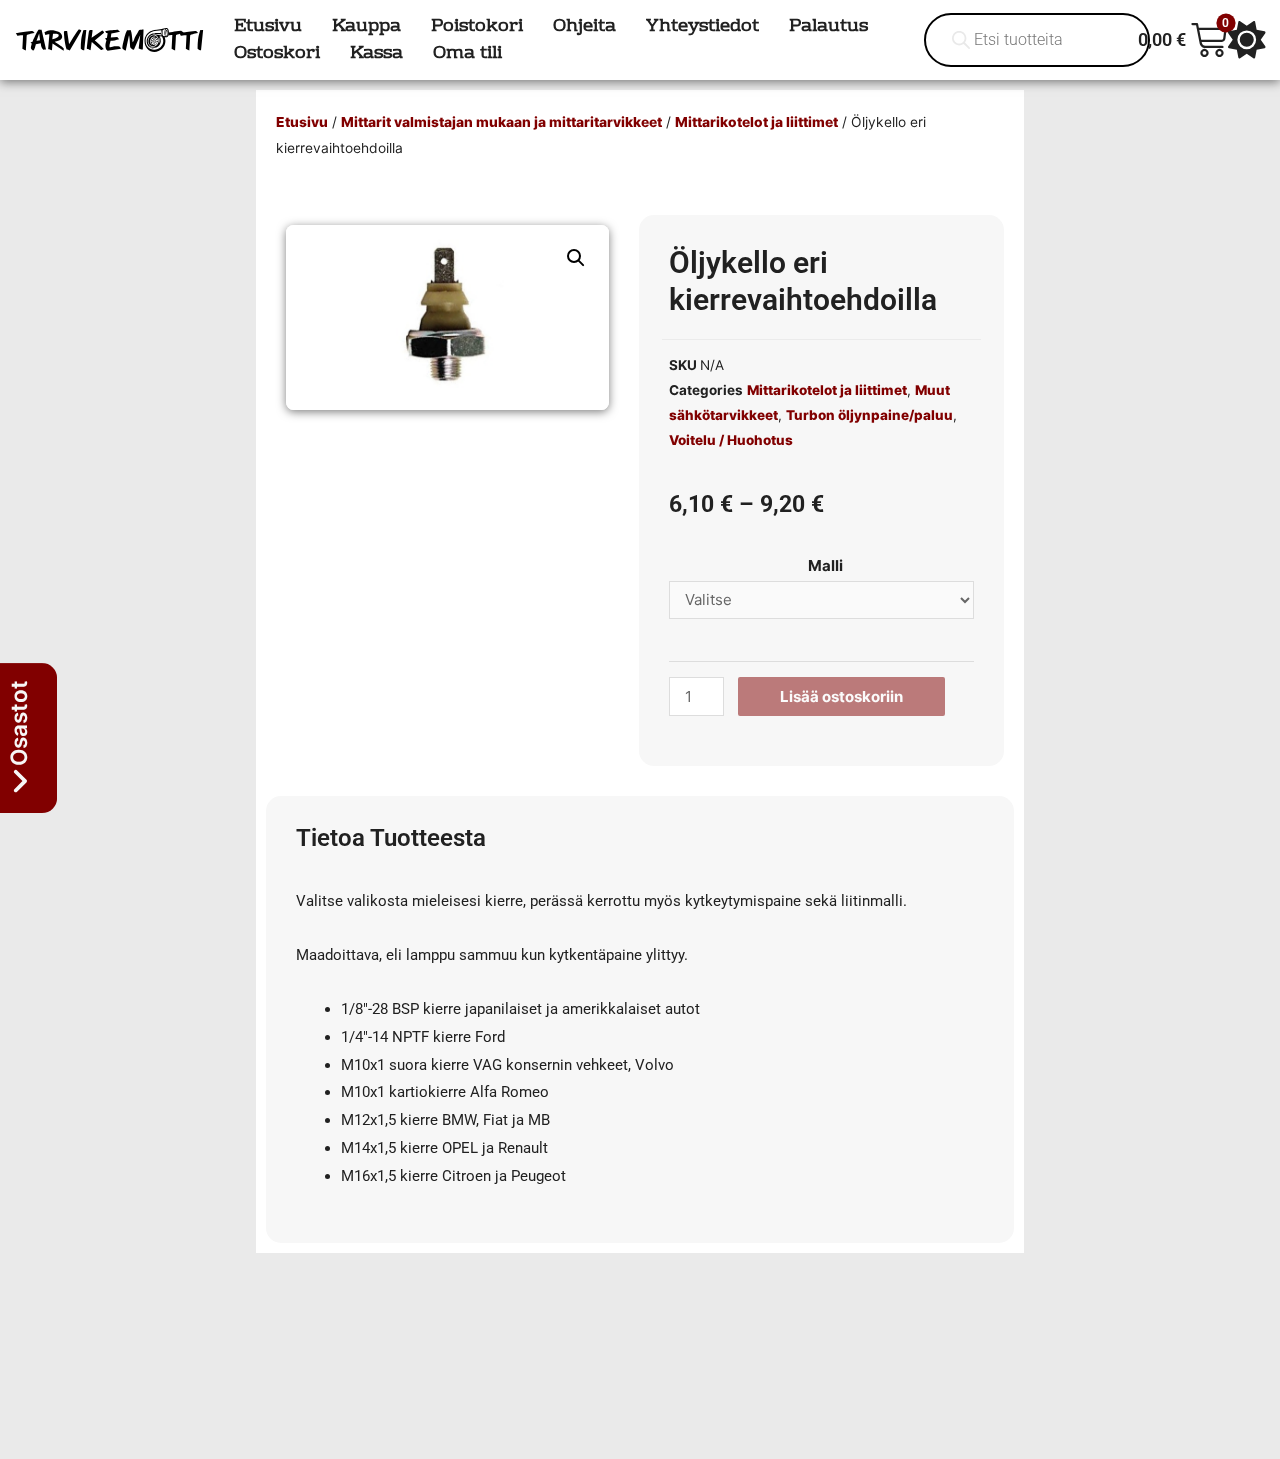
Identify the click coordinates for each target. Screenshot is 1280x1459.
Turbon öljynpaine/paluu (869, 415)
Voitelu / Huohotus (731, 440)
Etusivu (302, 122)
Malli (825, 565)
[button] (576, 258)
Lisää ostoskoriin (841, 696)
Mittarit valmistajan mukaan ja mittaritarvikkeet (501, 122)
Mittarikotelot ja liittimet (756, 122)
